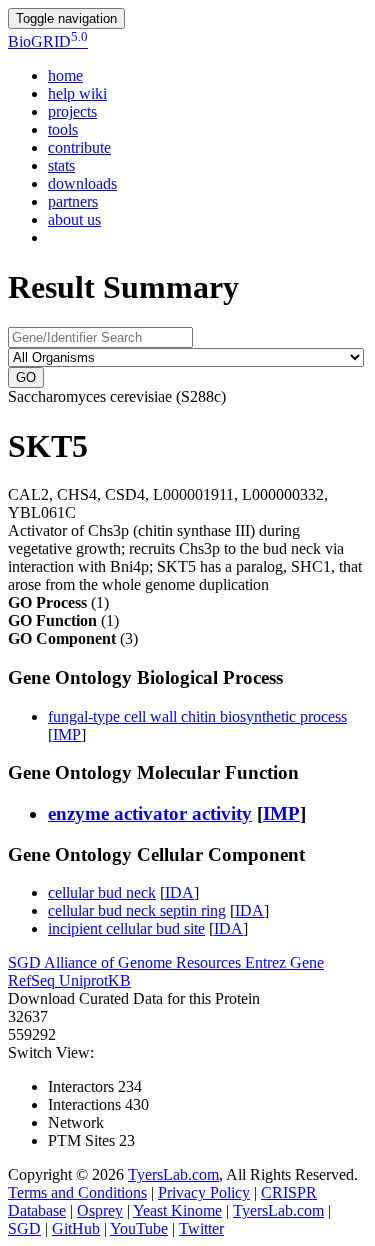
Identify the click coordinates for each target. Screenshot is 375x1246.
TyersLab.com (173, 1174)
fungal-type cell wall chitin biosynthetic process (197, 716)
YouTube (139, 1228)
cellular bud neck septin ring (137, 910)
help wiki (77, 93)
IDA (179, 892)
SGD (26, 962)
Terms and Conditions (77, 1192)
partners (73, 201)
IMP (67, 734)
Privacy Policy (204, 1192)
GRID (48, 41)
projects (72, 111)
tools (63, 129)
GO (26, 377)
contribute (79, 147)
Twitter (201, 1228)
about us (74, 219)
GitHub (76, 1228)
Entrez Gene (284, 962)
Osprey (100, 1210)
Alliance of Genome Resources (144, 962)
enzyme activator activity (150, 813)
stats (61, 165)
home (65, 75)
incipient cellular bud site (126, 928)
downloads (82, 183)
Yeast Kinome (177, 1210)
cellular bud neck (102, 892)
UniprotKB (95, 980)
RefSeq (33, 980)
